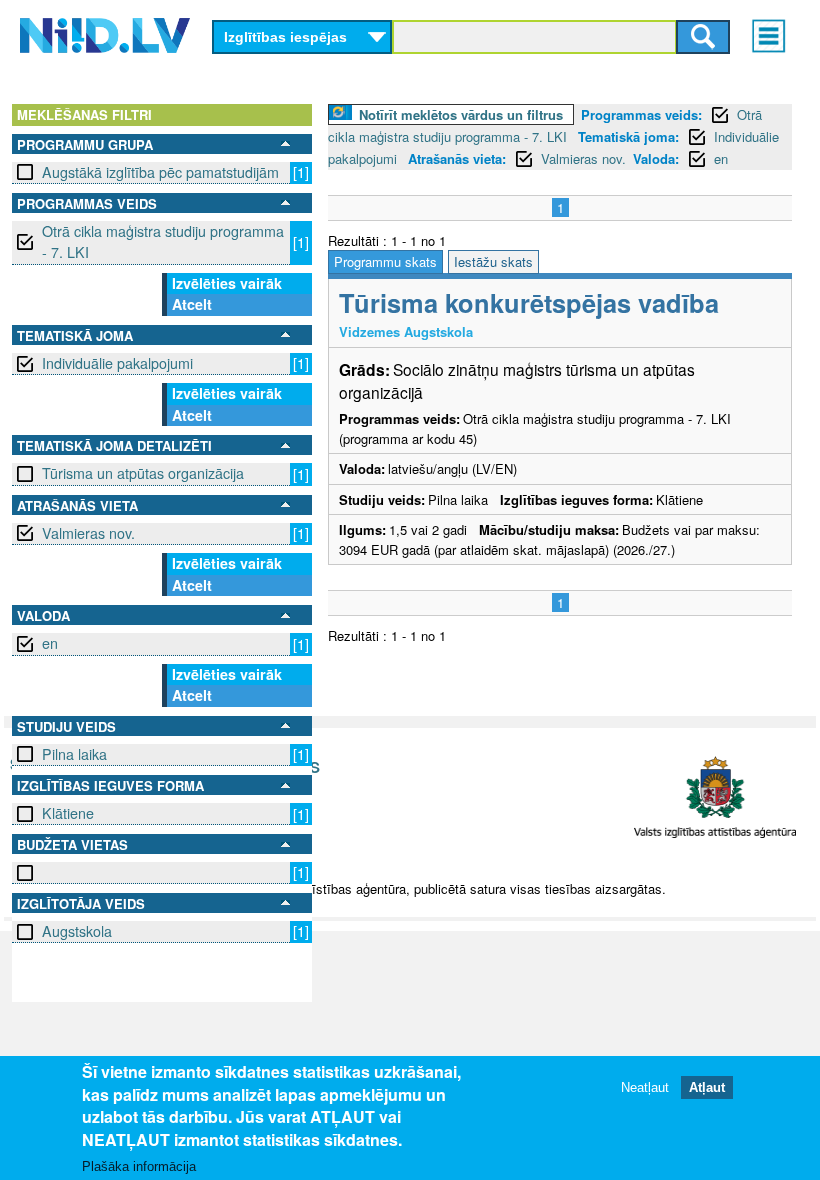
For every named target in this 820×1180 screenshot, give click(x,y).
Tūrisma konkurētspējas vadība (529, 302)
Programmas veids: (641, 114)
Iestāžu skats (493, 261)
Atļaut (707, 1087)
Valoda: (656, 158)
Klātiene (68, 813)
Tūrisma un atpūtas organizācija (143, 473)
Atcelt (192, 304)
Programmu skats (385, 261)
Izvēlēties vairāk (227, 283)
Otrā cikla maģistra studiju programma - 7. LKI (163, 241)
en (50, 643)
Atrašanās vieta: (457, 158)
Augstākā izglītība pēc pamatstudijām (160, 172)
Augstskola (77, 931)
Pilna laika (74, 754)
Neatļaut (645, 1087)
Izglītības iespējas (285, 37)
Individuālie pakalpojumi (117, 363)
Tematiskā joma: (628, 136)
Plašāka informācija (139, 1166)
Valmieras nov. (88, 533)
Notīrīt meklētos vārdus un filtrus (461, 114)
